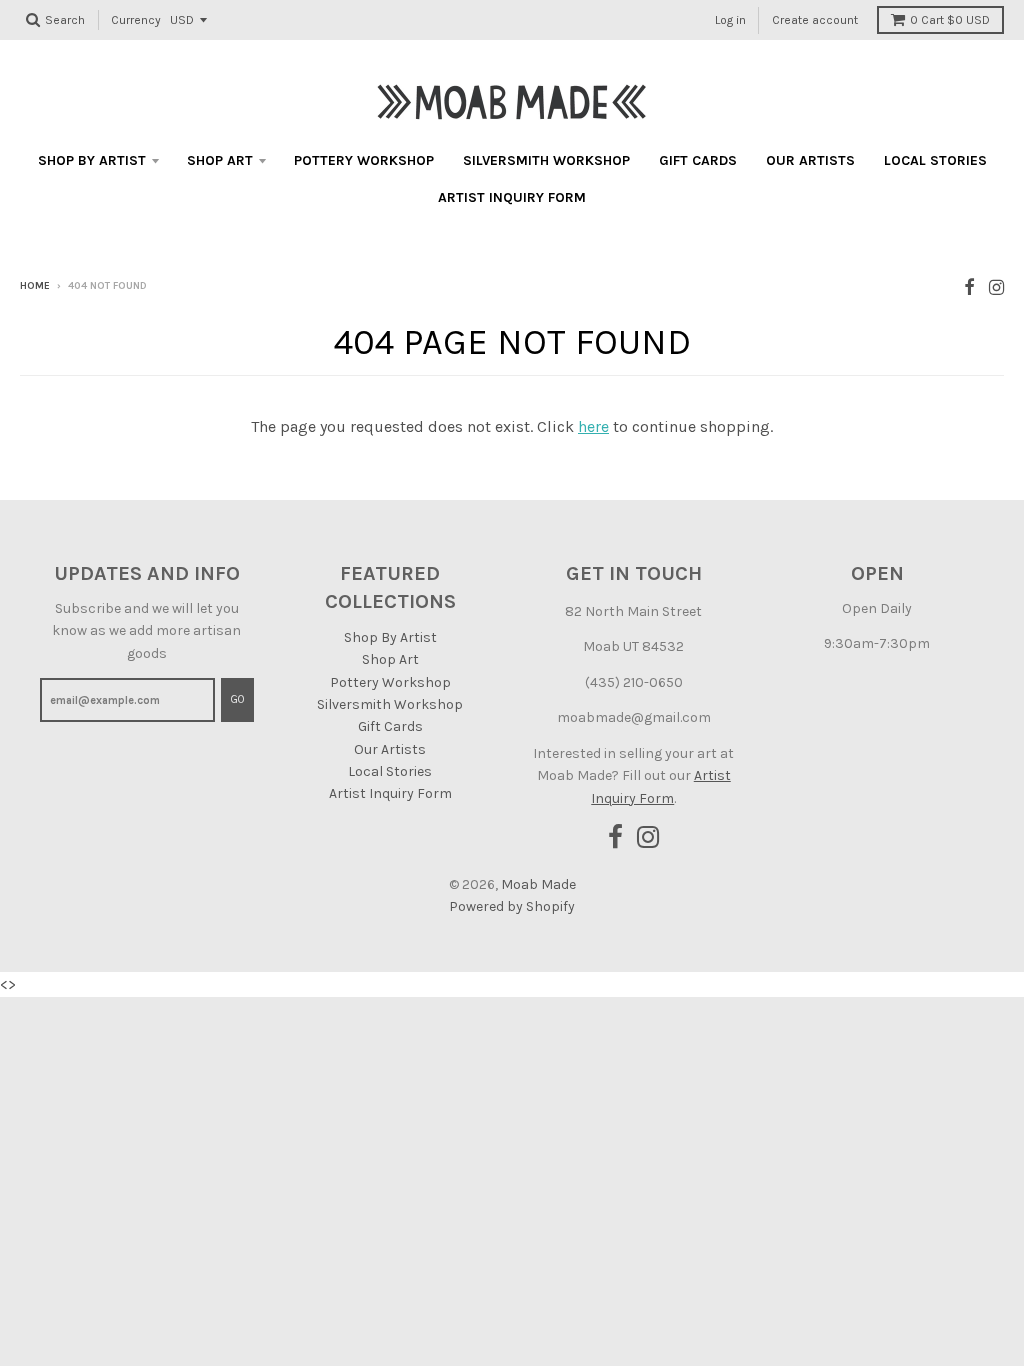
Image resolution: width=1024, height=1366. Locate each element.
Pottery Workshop (364, 160)
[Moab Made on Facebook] (969, 287)
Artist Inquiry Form (512, 197)
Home (35, 286)
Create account (815, 20)
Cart (950, 20)
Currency (136, 20)
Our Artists (810, 160)
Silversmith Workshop (546, 160)
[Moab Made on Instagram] (996, 287)
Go (237, 699)
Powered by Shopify (512, 906)
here (593, 426)
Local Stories (935, 160)
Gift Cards (698, 160)
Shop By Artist (92, 160)
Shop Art (220, 160)
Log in (730, 20)
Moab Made (538, 884)
